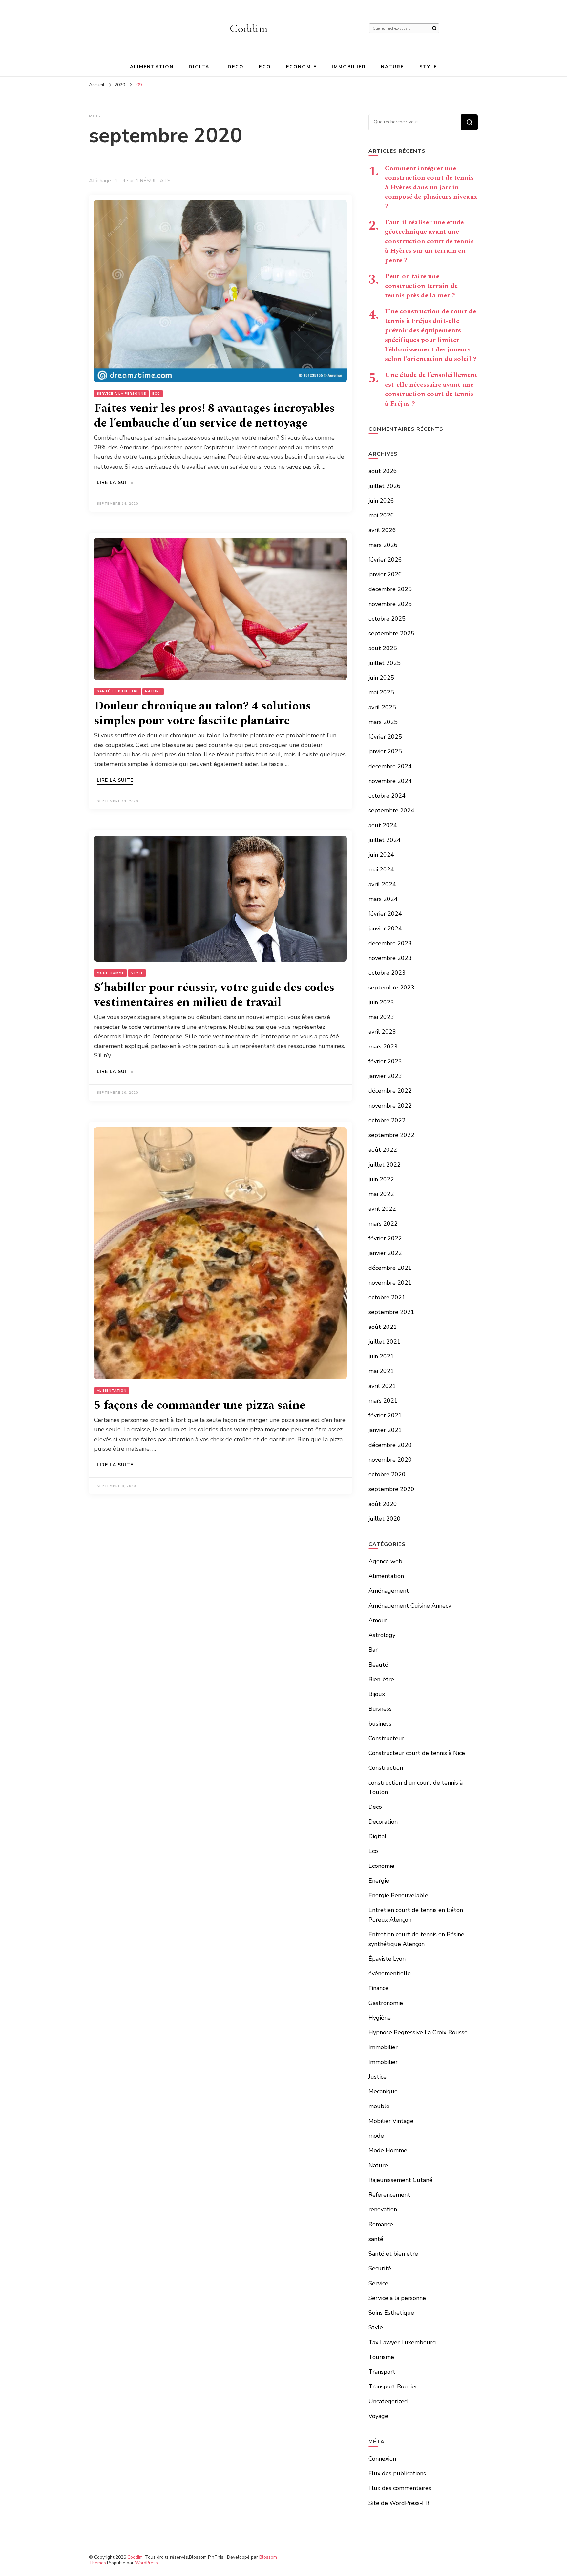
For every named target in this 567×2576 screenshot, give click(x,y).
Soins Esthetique (391, 2313)
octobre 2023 (387, 973)
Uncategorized (388, 2401)
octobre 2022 (387, 1120)
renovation (383, 2209)
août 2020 (383, 1504)
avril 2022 (382, 1209)
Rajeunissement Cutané (400, 2180)
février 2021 (385, 1415)
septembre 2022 (391, 1135)
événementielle (390, 1973)
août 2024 (383, 825)
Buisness (380, 1709)
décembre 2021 (390, 1268)
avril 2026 (382, 530)
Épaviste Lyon (387, 1959)
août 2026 (383, 471)
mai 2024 (381, 869)
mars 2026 (383, 545)
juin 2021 (381, 1356)
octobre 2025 (387, 619)
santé (376, 2239)
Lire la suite (115, 483)
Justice (378, 2077)
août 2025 (383, 648)
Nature (393, 67)
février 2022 (385, 1238)
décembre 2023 (390, 943)
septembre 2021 (391, 1312)
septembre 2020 (391, 1489)
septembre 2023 (391, 988)
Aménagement (389, 1591)
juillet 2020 (385, 1519)
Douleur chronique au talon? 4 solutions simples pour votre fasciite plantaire (203, 713)
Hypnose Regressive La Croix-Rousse (418, 2032)
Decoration (383, 1822)
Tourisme (381, 2357)
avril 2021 (382, 1386)
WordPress (146, 2563)
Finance (378, 1988)
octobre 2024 (387, 796)
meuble (379, 2106)
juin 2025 (381, 678)
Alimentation (152, 67)
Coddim (249, 28)
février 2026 (385, 560)
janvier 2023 (385, 1076)
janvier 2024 (385, 929)
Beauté (378, 1665)
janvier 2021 (385, 1430)
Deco (236, 67)
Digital (201, 67)
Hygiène (380, 2018)
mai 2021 (381, 1371)
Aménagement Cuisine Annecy (410, 1606)
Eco (265, 67)
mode (376, 2136)
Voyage (378, 2416)
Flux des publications (397, 2473)
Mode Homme (111, 973)
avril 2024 (382, 884)
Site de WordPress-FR (399, 2503)
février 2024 (385, 914)
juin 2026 (381, 501)
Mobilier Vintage (391, 2121)
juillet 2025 (385, 663)
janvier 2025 (385, 751)
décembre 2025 (390, 589)
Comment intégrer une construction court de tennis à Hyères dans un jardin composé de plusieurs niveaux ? (431, 187)
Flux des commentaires (400, 2488)
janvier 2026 (385, 574)
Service (378, 2283)
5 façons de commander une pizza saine (200, 1405)
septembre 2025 (391, 633)
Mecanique (383, 2091)
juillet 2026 (385, 486)
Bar (373, 1650)
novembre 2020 (390, 1460)
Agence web (385, 1561)
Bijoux (377, 1694)
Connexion (382, 2459)
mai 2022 (381, 1194)
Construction (386, 1768)
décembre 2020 (390, 1445)
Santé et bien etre (118, 691)
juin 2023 (381, 1002)
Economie (301, 67)
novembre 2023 (390, 958)
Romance (381, 2224)
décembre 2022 (390, 1091)
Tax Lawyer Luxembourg (402, 2342)
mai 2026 (381, 515)
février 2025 (385, 737)
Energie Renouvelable (398, 1895)
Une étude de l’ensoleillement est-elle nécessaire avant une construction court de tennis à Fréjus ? (431, 389)
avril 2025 (382, 707)
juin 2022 (381, 1179)
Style (428, 67)
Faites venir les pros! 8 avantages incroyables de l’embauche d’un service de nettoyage (214, 416)
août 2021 (383, 1327)
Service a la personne (121, 394)
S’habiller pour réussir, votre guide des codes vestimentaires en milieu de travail (214, 995)
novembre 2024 (390, 781)
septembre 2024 (391, 810)
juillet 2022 (385, 1165)
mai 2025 (381, 692)
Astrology (382, 1635)
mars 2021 (383, 1401)
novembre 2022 (390, 1106)
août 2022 (383, 1150)
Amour (378, 1620)
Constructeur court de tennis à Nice (417, 1753)
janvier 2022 (385, 1253)
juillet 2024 (385, 840)
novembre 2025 (390, 604)
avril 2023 (382, 1032)
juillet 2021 (385, 1342)
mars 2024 (383, 899)
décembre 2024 (390, 766)
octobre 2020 (387, 1474)
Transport (382, 2372)
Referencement (389, 2195)
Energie (379, 1881)
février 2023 (385, 1061)
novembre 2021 (390, 1283)
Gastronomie (386, 2003)
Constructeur (386, 1738)
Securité (380, 2268)
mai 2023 (381, 1017)
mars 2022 (383, 1224)
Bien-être (381, 1679)
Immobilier (349, 67)
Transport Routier (393, 2386)
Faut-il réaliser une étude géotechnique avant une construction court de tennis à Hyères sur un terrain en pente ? (429, 241)
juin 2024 (381, 855)
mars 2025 (383, 722)
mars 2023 (383, 1047)
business (380, 1724)
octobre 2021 (387, 1297)
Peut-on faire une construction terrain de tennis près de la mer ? (421, 286)
